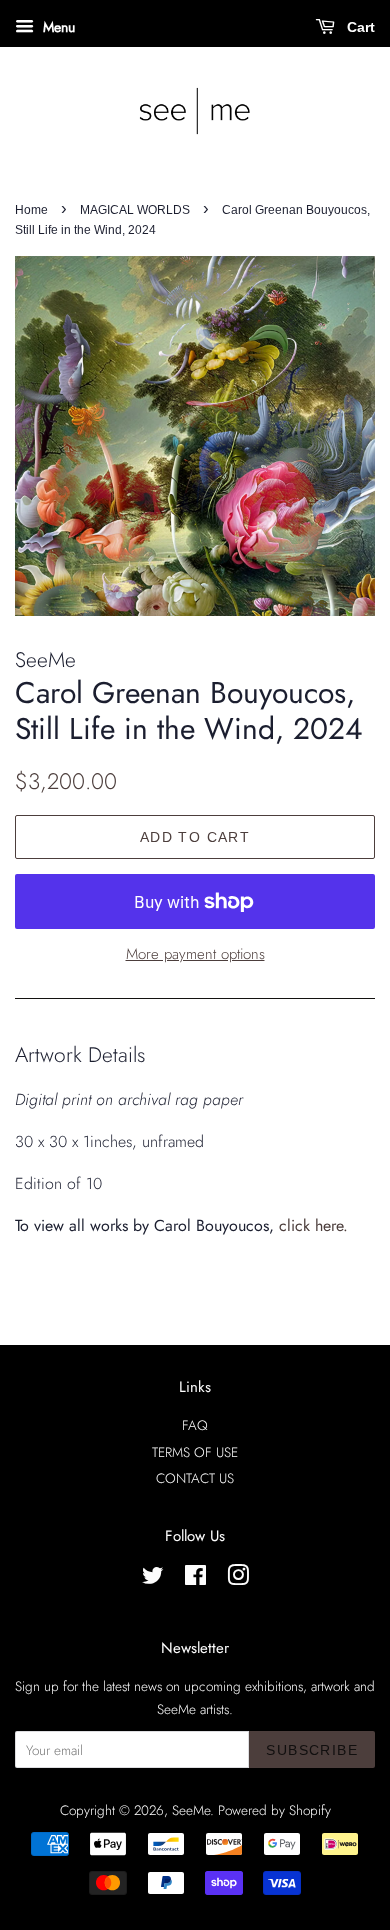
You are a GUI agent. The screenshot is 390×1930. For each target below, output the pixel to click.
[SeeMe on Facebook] (195, 1579)
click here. (313, 1225)
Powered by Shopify (274, 1810)
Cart (359, 27)
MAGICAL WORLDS (135, 210)
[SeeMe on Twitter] (153, 1579)
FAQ (195, 1425)
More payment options (195, 954)
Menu (57, 27)
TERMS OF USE (195, 1452)
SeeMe (191, 1810)
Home (31, 210)
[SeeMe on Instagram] (238, 1579)
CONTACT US (195, 1478)
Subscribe (312, 1750)
